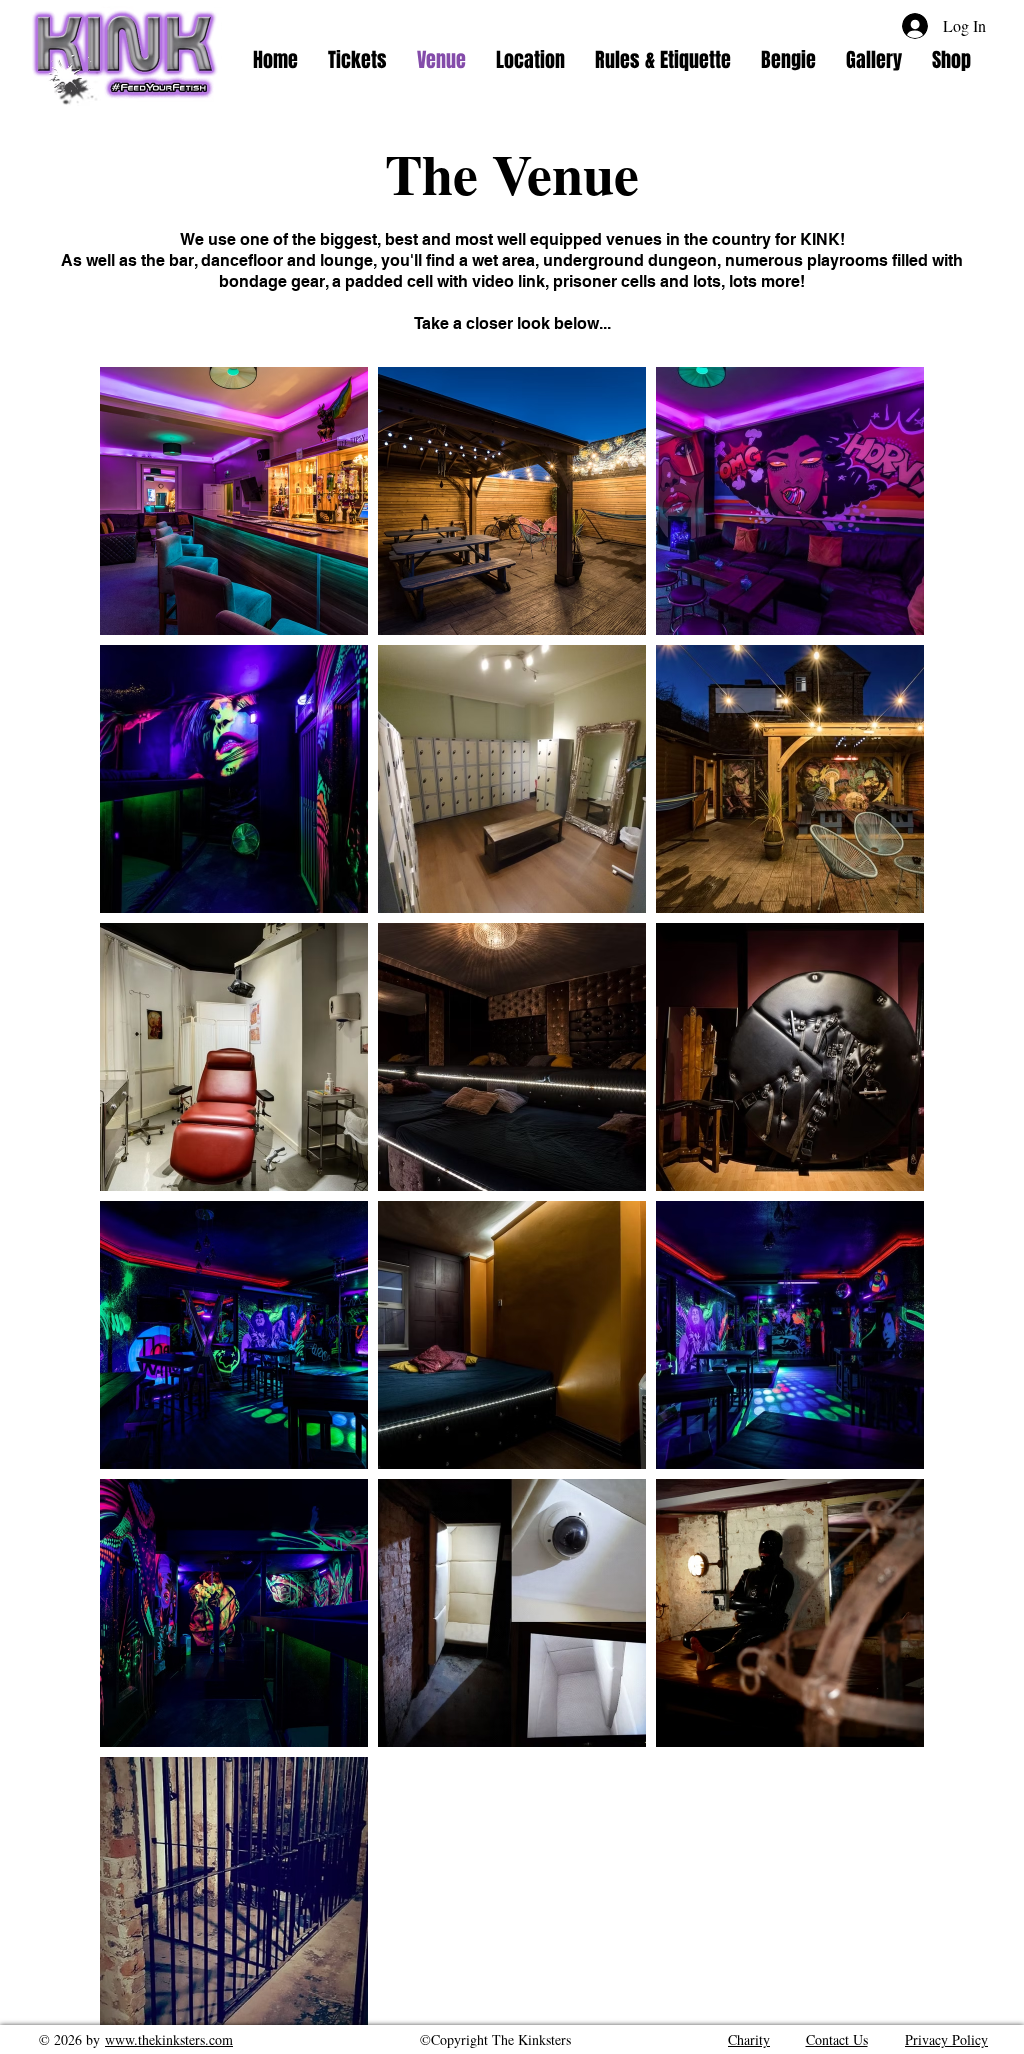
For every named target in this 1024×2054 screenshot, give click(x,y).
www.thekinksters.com (169, 2039)
